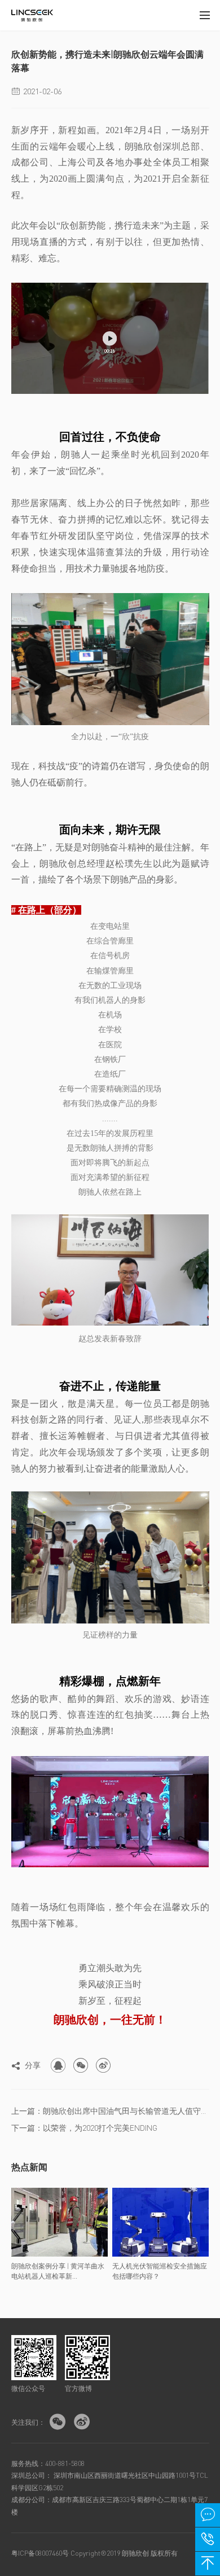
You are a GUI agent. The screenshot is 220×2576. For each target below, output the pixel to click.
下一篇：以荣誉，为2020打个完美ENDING (84, 2127)
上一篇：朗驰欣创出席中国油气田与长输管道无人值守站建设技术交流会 (110, 2110)
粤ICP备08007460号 (40, 2553)
